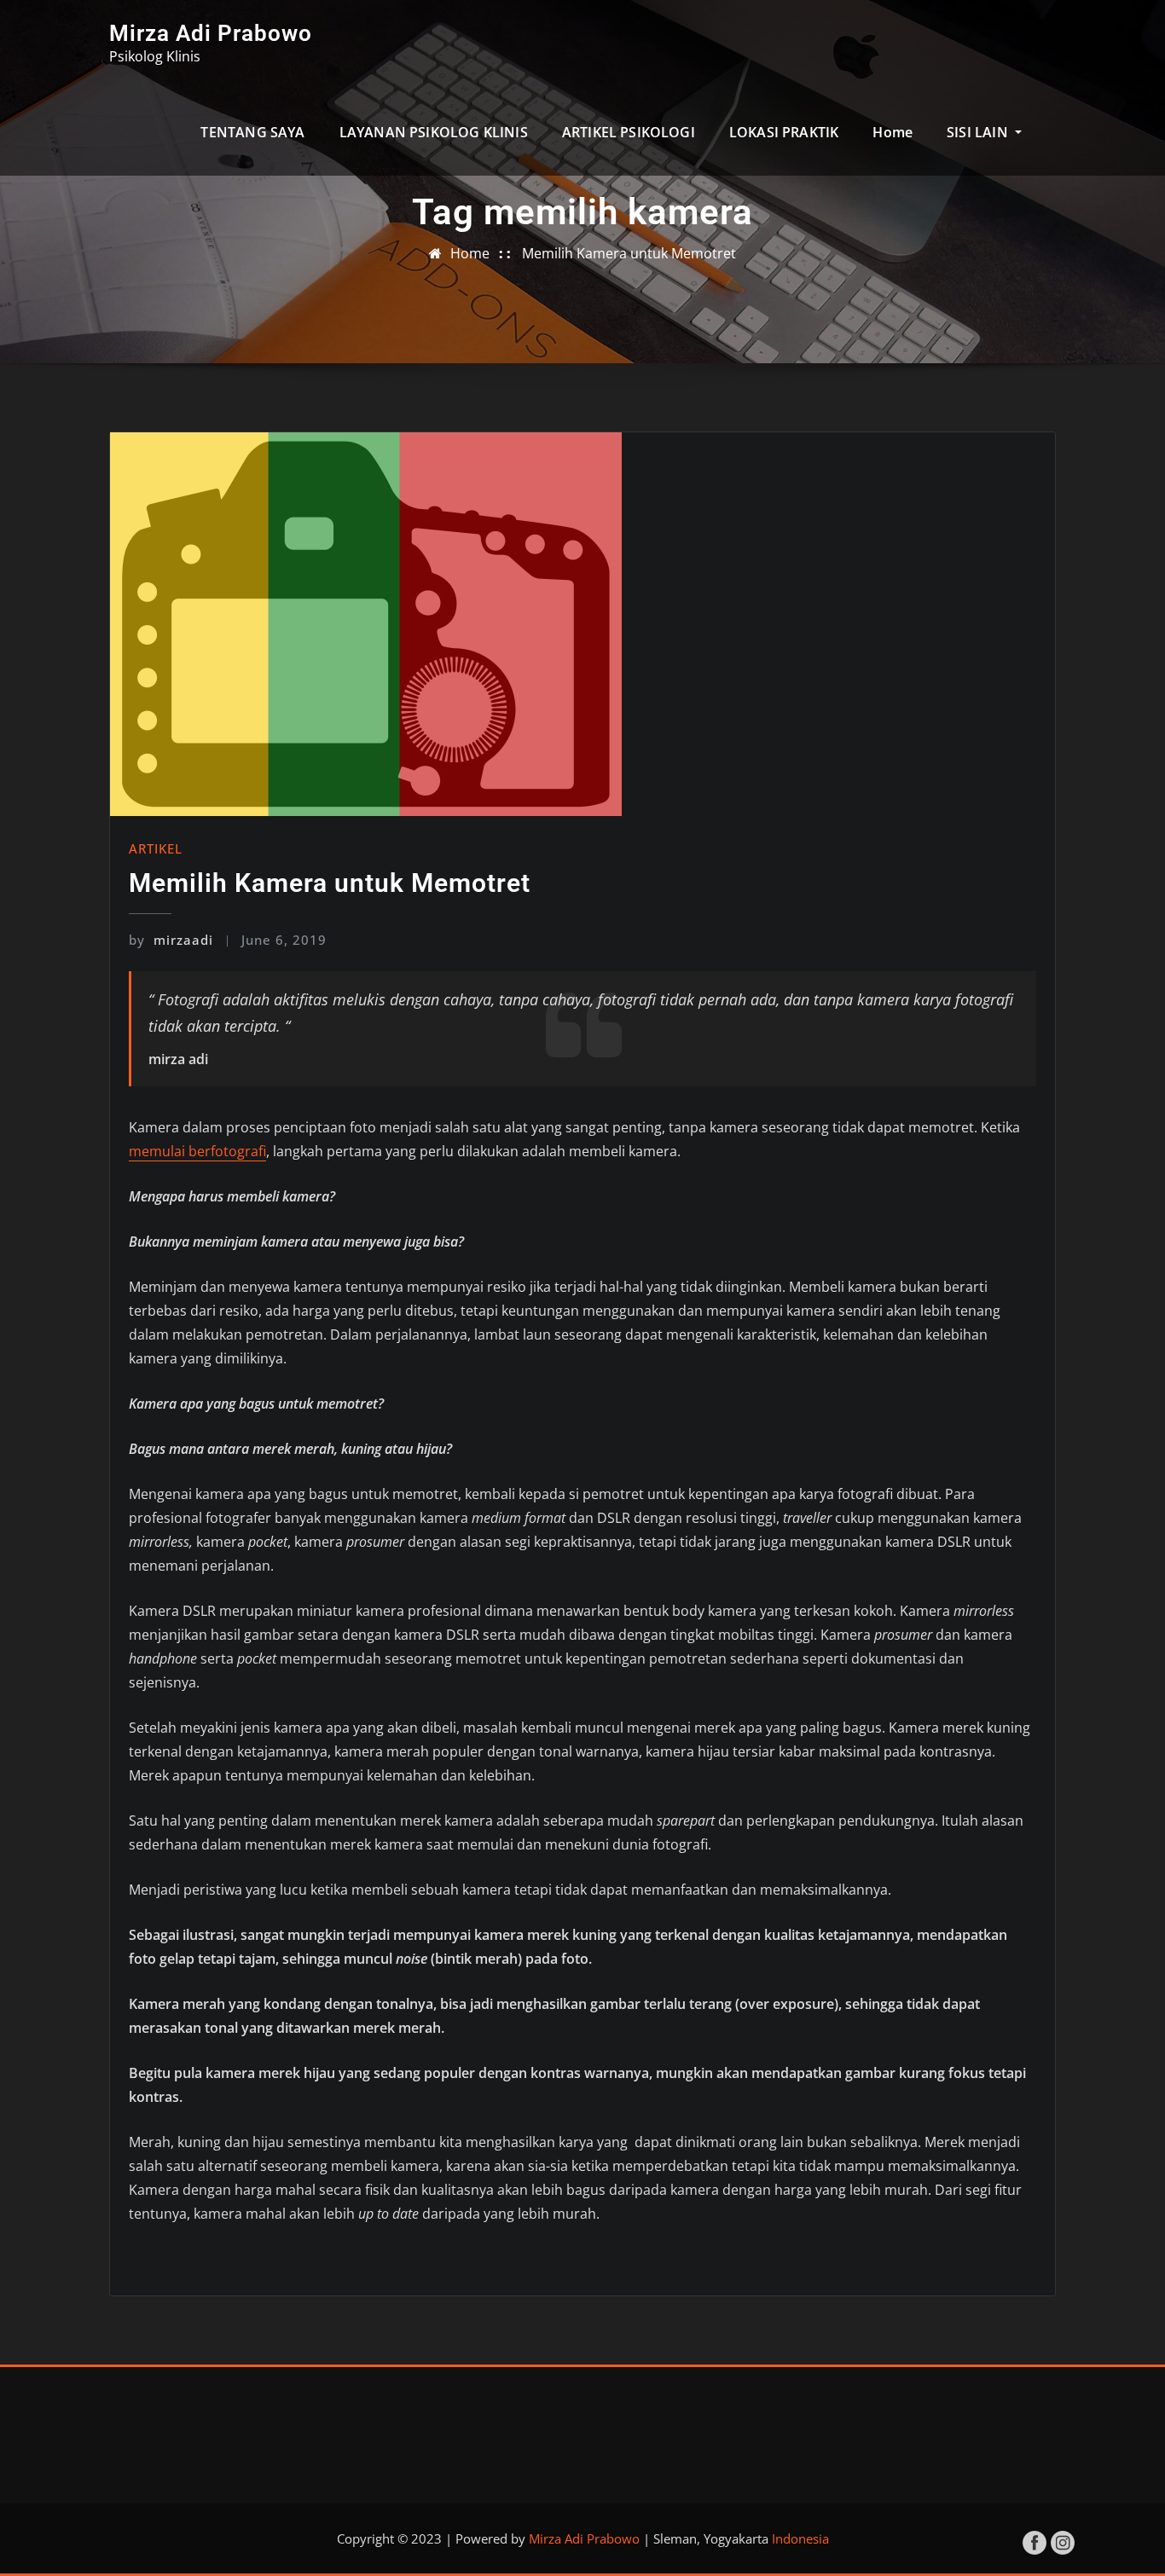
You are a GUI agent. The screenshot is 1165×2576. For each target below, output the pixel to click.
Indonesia (800, 2538)
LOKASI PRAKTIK (784, 132)
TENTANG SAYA (252, 132)
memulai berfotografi (197, 1151)
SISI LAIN (979, 132)
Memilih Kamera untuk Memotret (629, 253)
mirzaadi (171, 940)
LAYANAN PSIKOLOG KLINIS (434, 132)
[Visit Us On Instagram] (1062, 2541)
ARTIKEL (156, 848)
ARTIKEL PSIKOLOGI (629, 132)
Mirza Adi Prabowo (211, 33)
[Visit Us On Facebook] (1034, 2541)
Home (893, 132)
